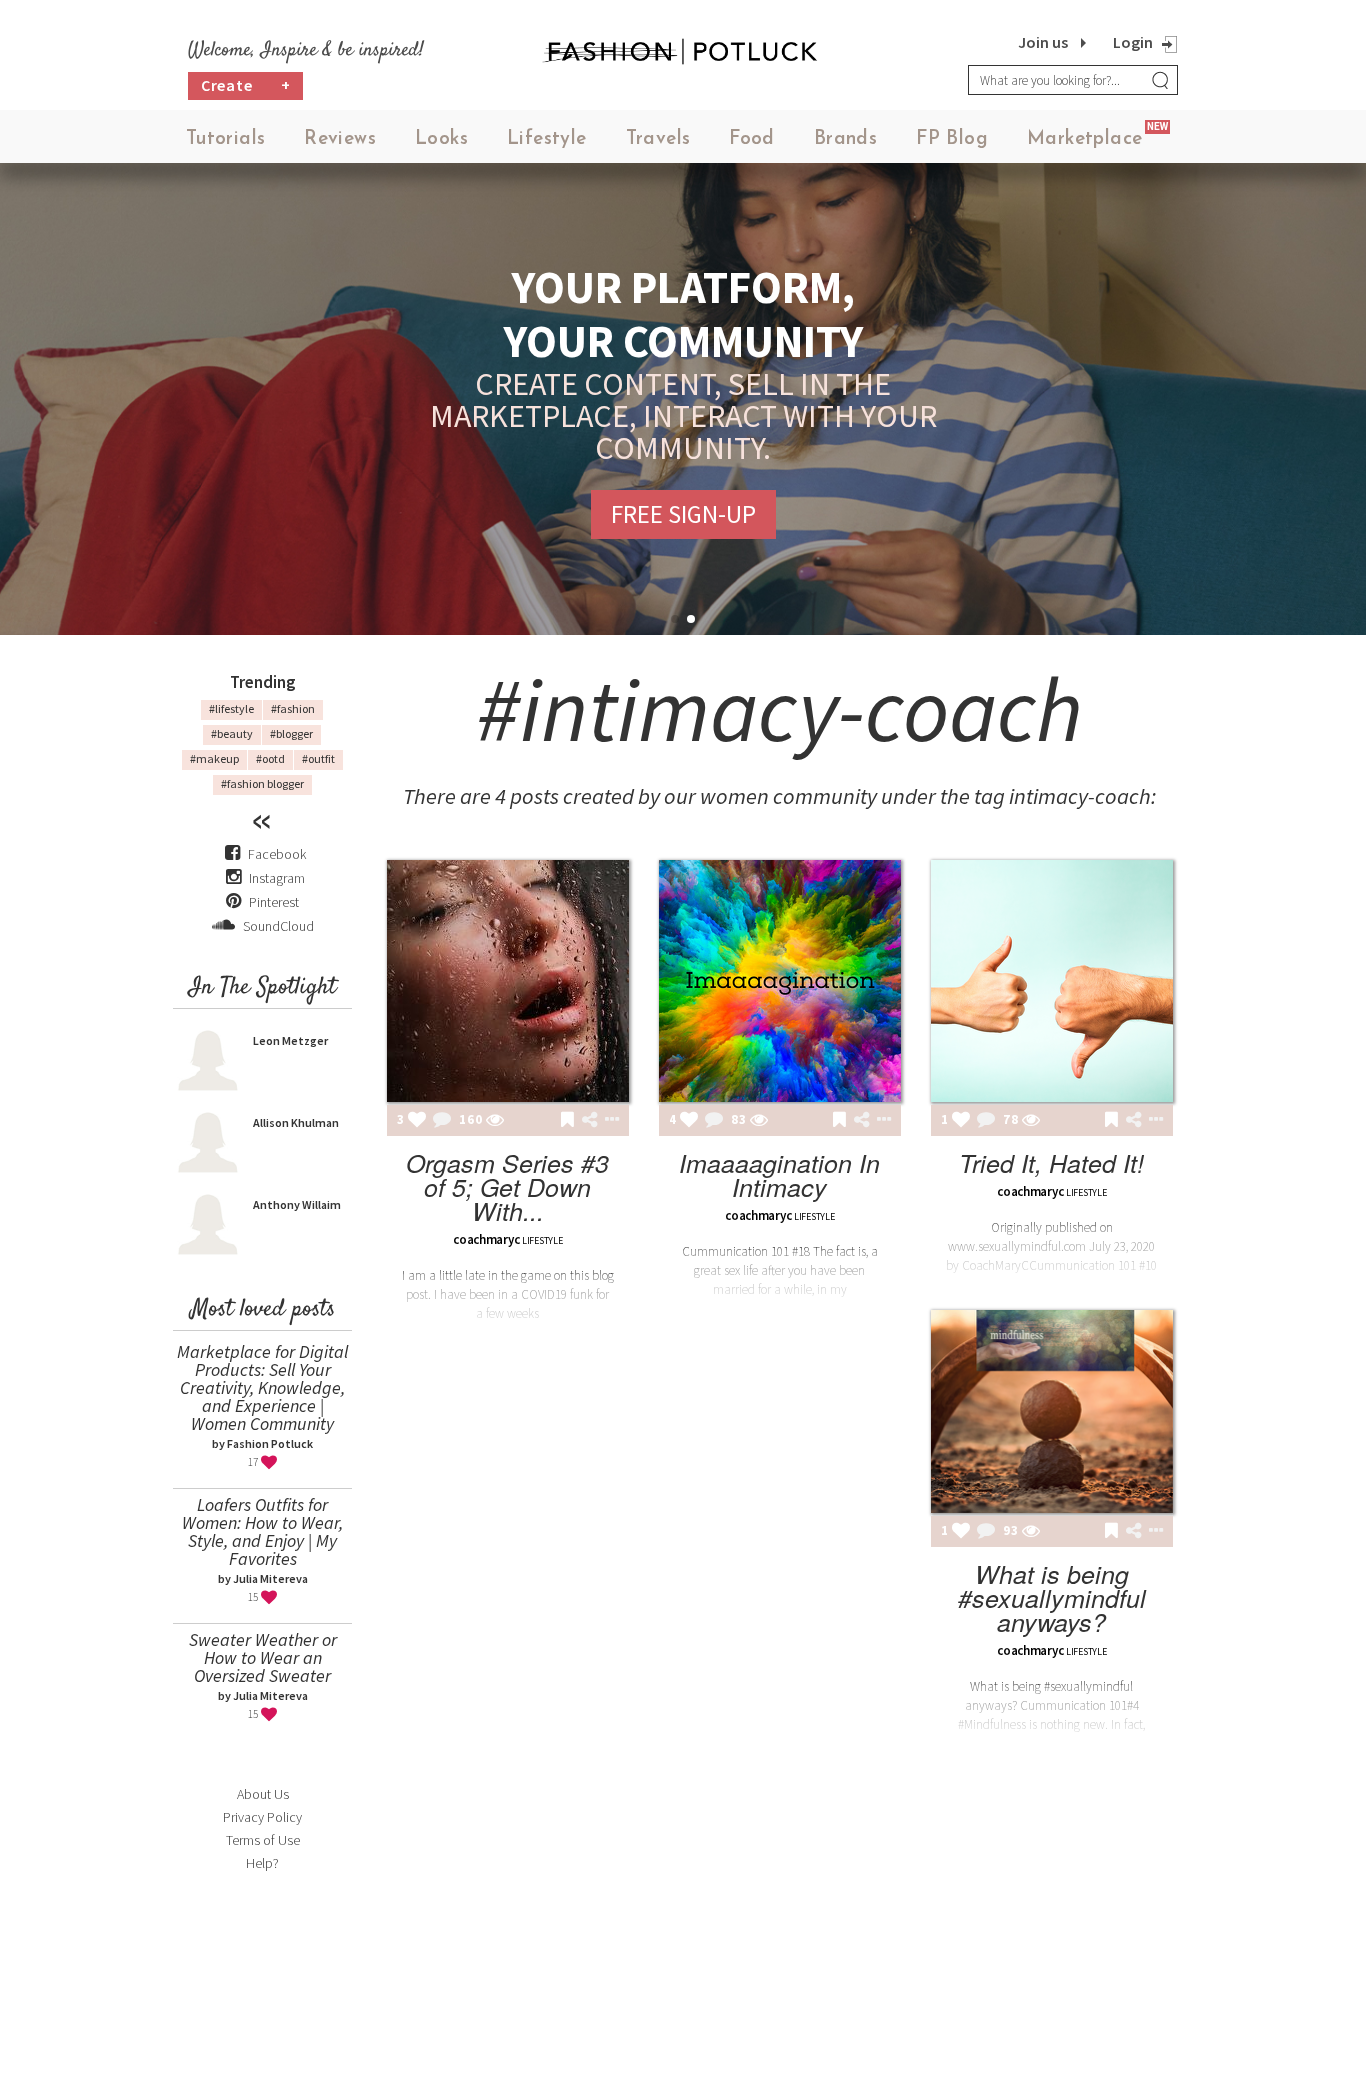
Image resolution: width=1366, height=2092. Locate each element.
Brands (845, 139)
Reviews (340, 139)
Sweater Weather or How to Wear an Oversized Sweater (263, 1657)
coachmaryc (486, 1239)
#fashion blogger (262, 783)
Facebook (277, 854)
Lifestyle (547, 139)
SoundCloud (277, 926)
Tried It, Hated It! (1051, 1162)
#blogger (291, 733)
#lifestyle (231, 708)
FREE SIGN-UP (683, 514)
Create (246, 85)
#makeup (214, 758)
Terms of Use (263, 1840)
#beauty (232, 733)
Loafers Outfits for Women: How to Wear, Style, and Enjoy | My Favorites (262, 1531)
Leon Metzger (290, 1040)
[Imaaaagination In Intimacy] (780, 981)
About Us (263, 1794)
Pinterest (272, 902)
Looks (441, 139)
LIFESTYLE (542, 1240)
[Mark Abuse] (608, 1121)
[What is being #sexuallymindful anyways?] (1052, 1411)
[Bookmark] (567, 1121)
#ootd (270, 758)
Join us (1043, 42)
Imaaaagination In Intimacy (779, 1174)
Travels (658, 139)
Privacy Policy (262, 1817)
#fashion (293, 708)
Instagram (277, 878)
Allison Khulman (296, 1122)
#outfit (318, 758)
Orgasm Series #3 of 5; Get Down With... (507, 1186)
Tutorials (226, 139)
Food (752, 139)
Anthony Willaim (297, 1204)
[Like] (417, 1121)
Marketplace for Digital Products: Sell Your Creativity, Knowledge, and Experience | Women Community (262, 1387)
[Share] (589, 1120)
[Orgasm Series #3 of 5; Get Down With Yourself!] (508, 981)
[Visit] (495, 1121)
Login (1133, 42)
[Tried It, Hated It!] (1052, 981)
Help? (262, 1863)
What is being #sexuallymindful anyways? (1052, 1597)
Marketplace (1084, 139)
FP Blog (952, 139)
